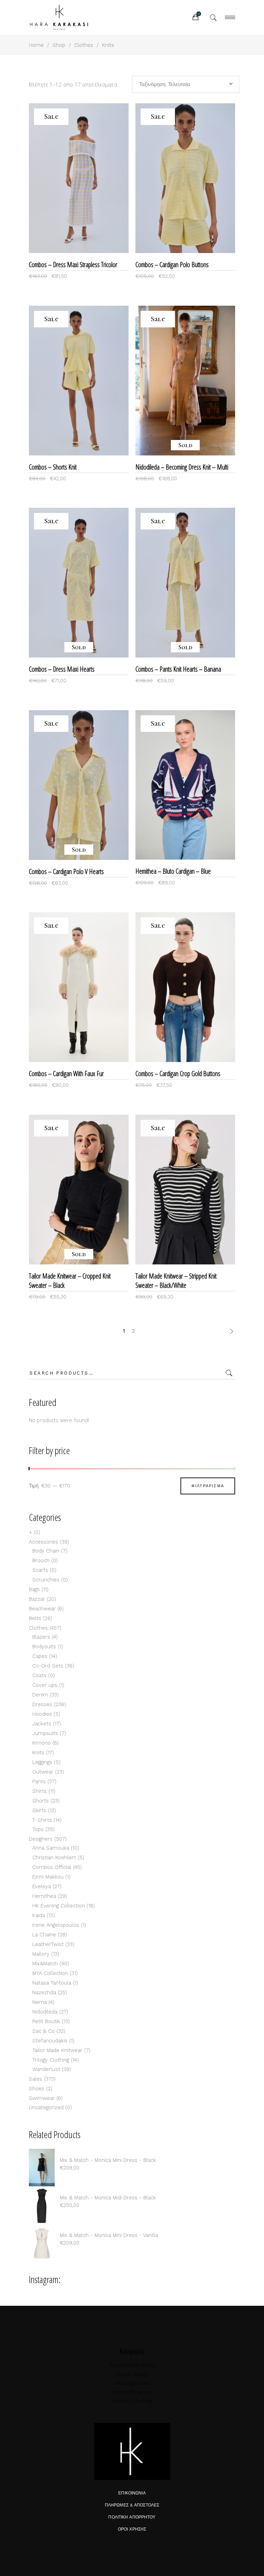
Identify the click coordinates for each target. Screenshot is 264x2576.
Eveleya (42, 1886)
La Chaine (44, 1935)
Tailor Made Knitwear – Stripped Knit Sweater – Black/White (176, 1281)
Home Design (132, 2374)
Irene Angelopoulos (56, 1925)
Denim (40, 1695)
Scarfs (40, 1570)
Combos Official (52, 1867)
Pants (39, 1781)
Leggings (42, 1762)
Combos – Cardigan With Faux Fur (66, 1074)
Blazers (41, 1637)
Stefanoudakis (50, 2041)
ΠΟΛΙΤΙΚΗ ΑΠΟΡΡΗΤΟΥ (132, 2517)
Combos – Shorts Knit (53, 467)
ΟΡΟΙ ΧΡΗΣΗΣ (132, 2529)
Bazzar (37, 1599)
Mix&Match (45, 1964)
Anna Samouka (51, 1848)
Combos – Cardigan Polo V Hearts (66, 871)
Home (36, 45)
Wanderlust (46, 2069)
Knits (38, 1753)
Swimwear (42, 2098)
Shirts (40, 1791)
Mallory (41, 1954)
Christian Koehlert (54, 1858)
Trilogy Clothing (51, 2060)
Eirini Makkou (48, 1877)
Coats (39, 1675)
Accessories (43, 1542)
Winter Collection (132, 2392)
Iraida (39, 1915)
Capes (40, 1656)
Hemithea (44, 1896)
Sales (36, 2079)
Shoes (37, 2089)
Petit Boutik (46, 2021)
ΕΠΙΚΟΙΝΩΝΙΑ (132, 2493)
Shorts (41, 1801)
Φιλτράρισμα (208, 1486)
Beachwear (42, 1609)
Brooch (41, 1560)
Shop (59, 45)
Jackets (42, 1724)
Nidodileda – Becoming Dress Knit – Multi (182, 467)
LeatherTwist (48, 1944)
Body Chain (46, 1551)
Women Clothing (132, 2401)
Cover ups (45, 1685)
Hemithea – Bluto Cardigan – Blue (173, 871)
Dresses (42, 1704)
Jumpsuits (45, 1733)
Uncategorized (46, 2107)
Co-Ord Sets (48, 1666)
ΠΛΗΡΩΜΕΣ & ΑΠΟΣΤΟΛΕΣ (132, 2505)
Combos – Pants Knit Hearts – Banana (178, 669)
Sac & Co (43, 2031)
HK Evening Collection (59, 1906)
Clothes (84, 45)
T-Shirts (42, 1820)
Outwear (43, 1772)
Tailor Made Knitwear (57, 2050)
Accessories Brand (132, 2365)
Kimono (42, 1743)
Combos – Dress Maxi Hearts (62, 669)
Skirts (39, 1810)
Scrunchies (46, 1580)
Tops (38, 1829)
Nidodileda (45, 2012)
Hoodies (42, 1714)
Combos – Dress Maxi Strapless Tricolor (73, 265)
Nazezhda (44, 1993)
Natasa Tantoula (52, 1983)
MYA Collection (50, 1973)
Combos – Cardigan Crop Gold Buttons (178, 1074)
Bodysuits (44, 1647)
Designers (41, 1839)
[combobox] (186, 84)
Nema (40, 2002)
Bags (34, 1589)
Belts (35, 1618)
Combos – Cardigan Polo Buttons (172, 265)
